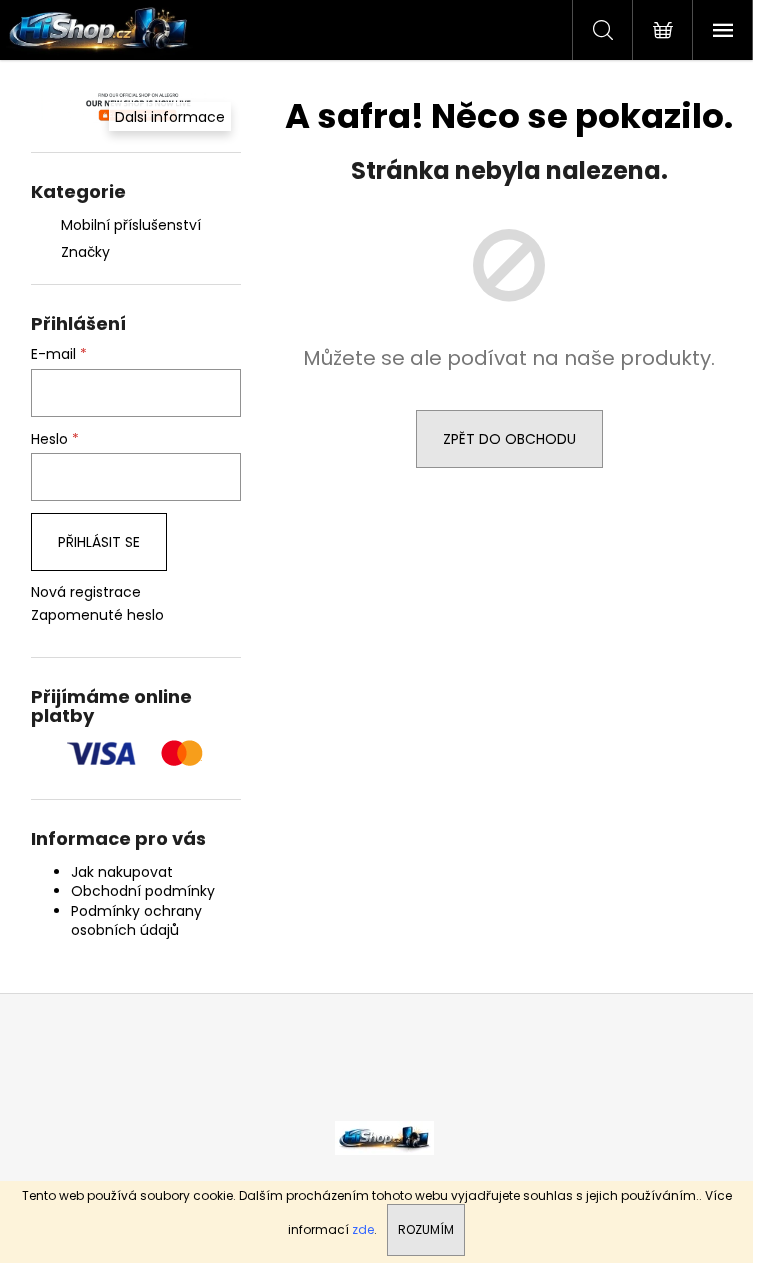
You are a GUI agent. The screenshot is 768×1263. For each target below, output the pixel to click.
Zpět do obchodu (509, 439)
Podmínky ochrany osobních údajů (136, 920)
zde (363, 1229)
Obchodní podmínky (143, 891)
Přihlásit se (99, 542)
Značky (85, 252)
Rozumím (426, 1229)
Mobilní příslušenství (131, 225)
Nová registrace (86, 592)
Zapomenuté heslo (97, 615)
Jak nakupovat (122, 872)
